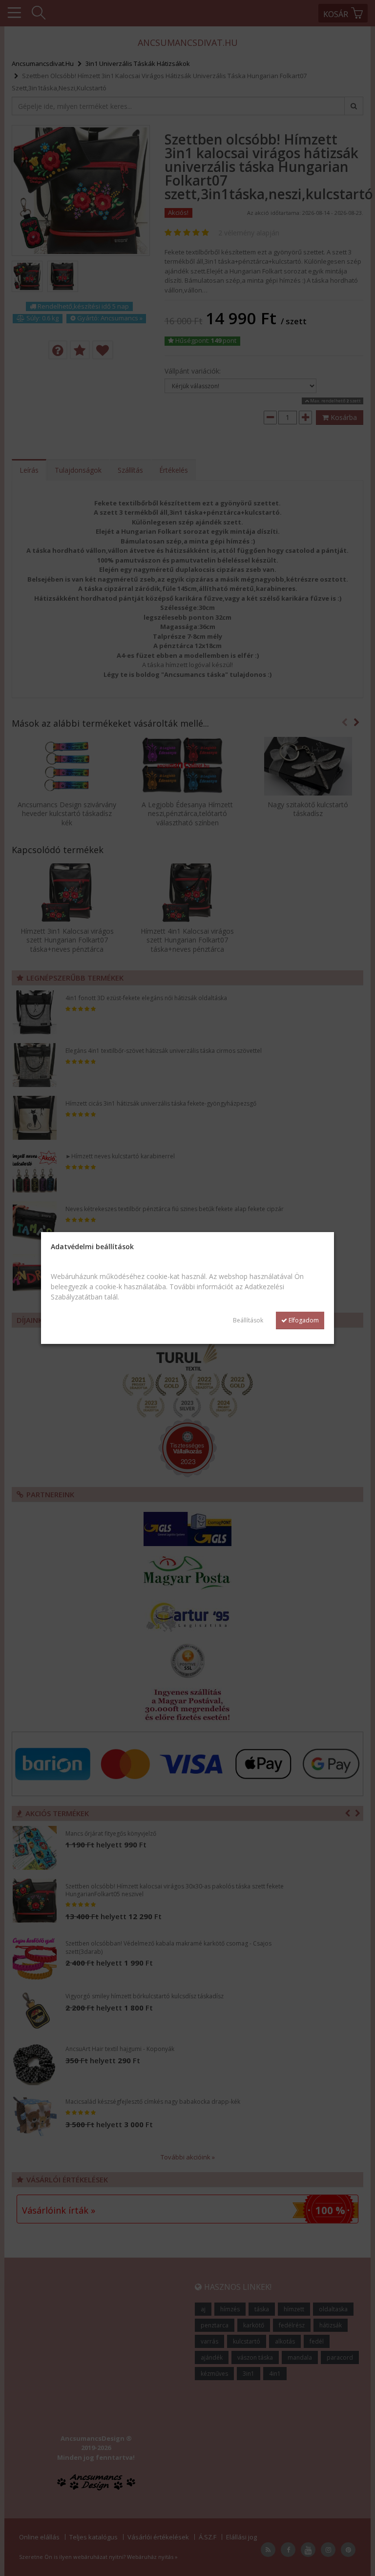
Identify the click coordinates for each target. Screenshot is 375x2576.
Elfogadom (303, 1320)
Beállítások (248, 1320)
